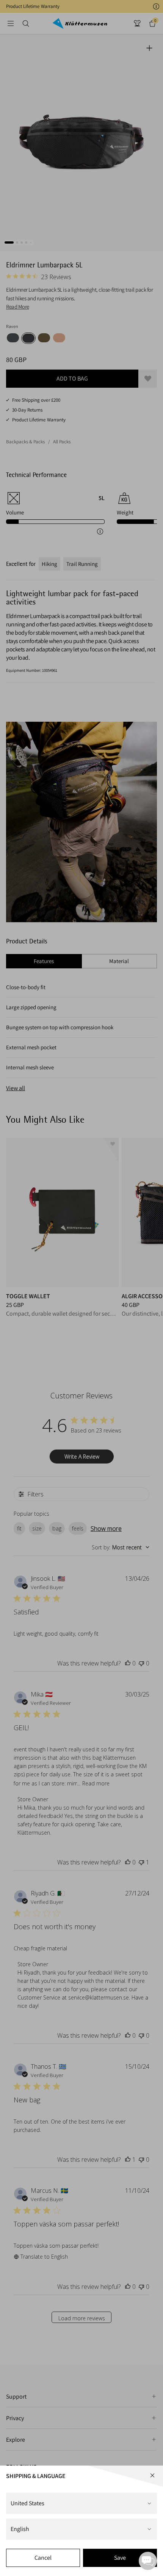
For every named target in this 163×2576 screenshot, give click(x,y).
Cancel (43, 2558)
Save (120, 2558)
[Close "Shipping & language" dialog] (152, 2475)
